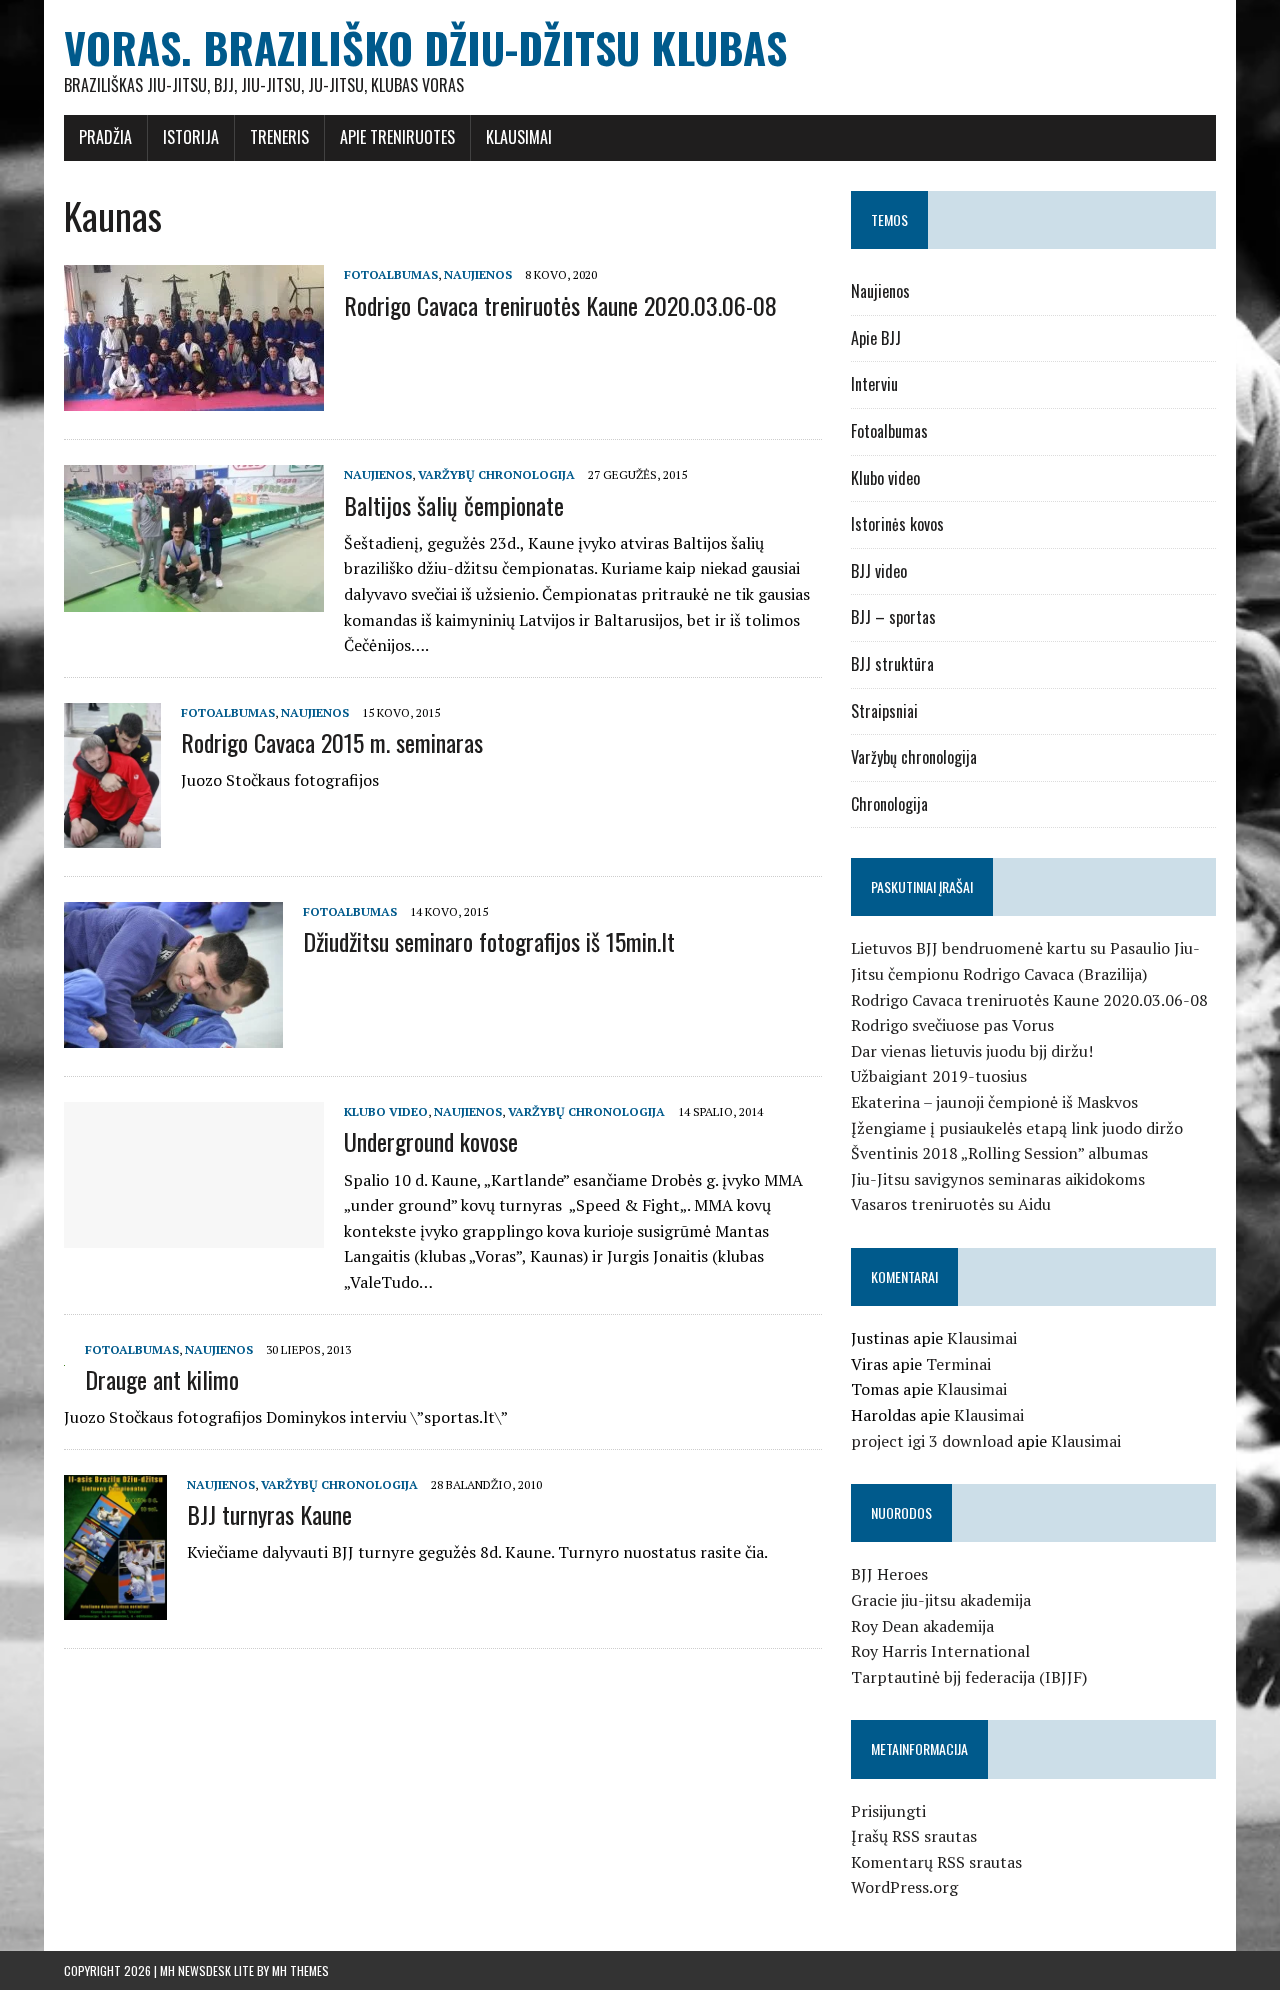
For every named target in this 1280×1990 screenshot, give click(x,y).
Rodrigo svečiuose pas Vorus (952, 1025)
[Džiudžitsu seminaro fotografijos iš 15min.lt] (173, 1035)
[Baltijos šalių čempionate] (194, 598)
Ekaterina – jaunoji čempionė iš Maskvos (994, 1102)
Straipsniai (884, 711)
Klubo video (386, 1111)
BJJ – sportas (893, 617)
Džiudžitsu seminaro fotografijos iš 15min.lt (489, 941)
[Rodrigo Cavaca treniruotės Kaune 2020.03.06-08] (194, 398)
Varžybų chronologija (496, 474)
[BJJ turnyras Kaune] (115, 1607)
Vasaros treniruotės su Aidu (951, 1204)
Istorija (191, 137)
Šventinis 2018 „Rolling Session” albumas (999, 1153)
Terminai (958, 1364)
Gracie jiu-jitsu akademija (941, 1600)
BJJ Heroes (889, 1574)
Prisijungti (888, 1811)
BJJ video (879, 571)
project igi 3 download (932, 1441)
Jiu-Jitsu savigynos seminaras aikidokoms (998, 1179)
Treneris (279, 137)
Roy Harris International (940, 1651)
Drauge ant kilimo (162, 1379)
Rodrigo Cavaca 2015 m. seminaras (332, 742)
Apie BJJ (876, 338)
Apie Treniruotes (397, 137)
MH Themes (300, 1970)
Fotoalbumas (391, 274)
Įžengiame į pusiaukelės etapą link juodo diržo (1017, 1128)
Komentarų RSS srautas (936, 1862)
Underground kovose (431, 1141)
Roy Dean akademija (922, 1626)
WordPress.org (904, 1887)
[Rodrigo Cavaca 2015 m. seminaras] (112, 835)
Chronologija (889, 804)
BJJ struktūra (892, 664)
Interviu (874, 384)
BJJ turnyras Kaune (269, 1514)
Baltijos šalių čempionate (454, 505)
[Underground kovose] (194, 1235)
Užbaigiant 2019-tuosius (939, 1076)
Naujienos (478, 274)
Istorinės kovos (897, 524)
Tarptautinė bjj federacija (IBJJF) (969, 1677)
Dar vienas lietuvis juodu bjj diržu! (972, 1051)
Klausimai (519, 137)
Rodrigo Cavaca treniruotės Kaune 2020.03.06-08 (560, 305)
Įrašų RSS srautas (914, 1836)
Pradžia (105, 137)
